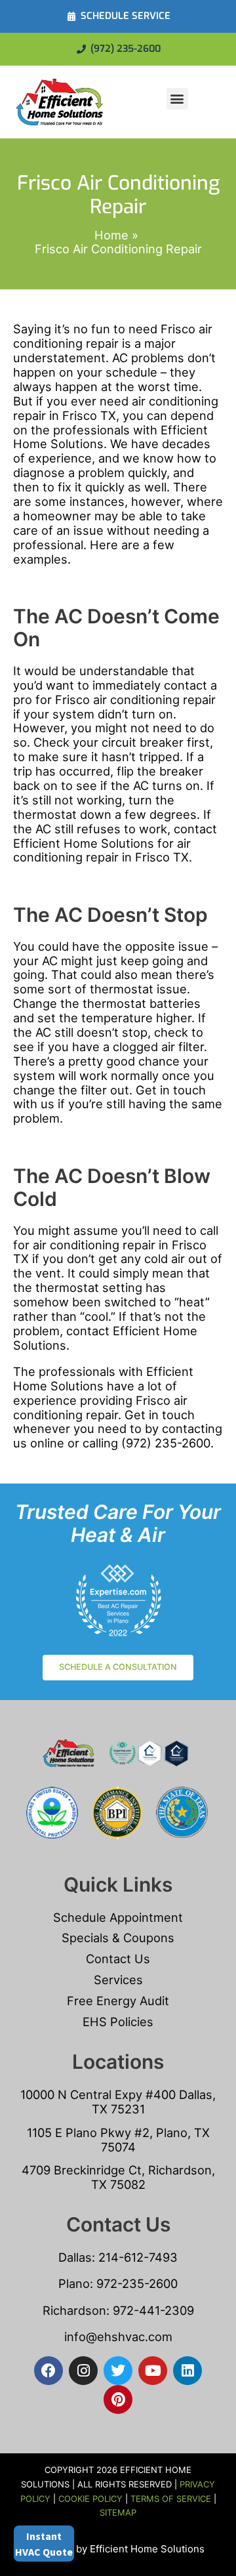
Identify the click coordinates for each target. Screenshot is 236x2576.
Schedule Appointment (118, 1917)
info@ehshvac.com (118, 2337)
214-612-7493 (138, 2257)
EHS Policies (118, 2022)
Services (118, 1980)
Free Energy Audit (118, 2001)
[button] (177, 99)
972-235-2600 (137, 2283)
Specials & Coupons (118, 1938)
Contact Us (118, 1959)
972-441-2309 (152, 2310)
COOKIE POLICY (90, 2499)
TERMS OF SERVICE (171, 2499)
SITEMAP (118, 2512)
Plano (74, 2283)
